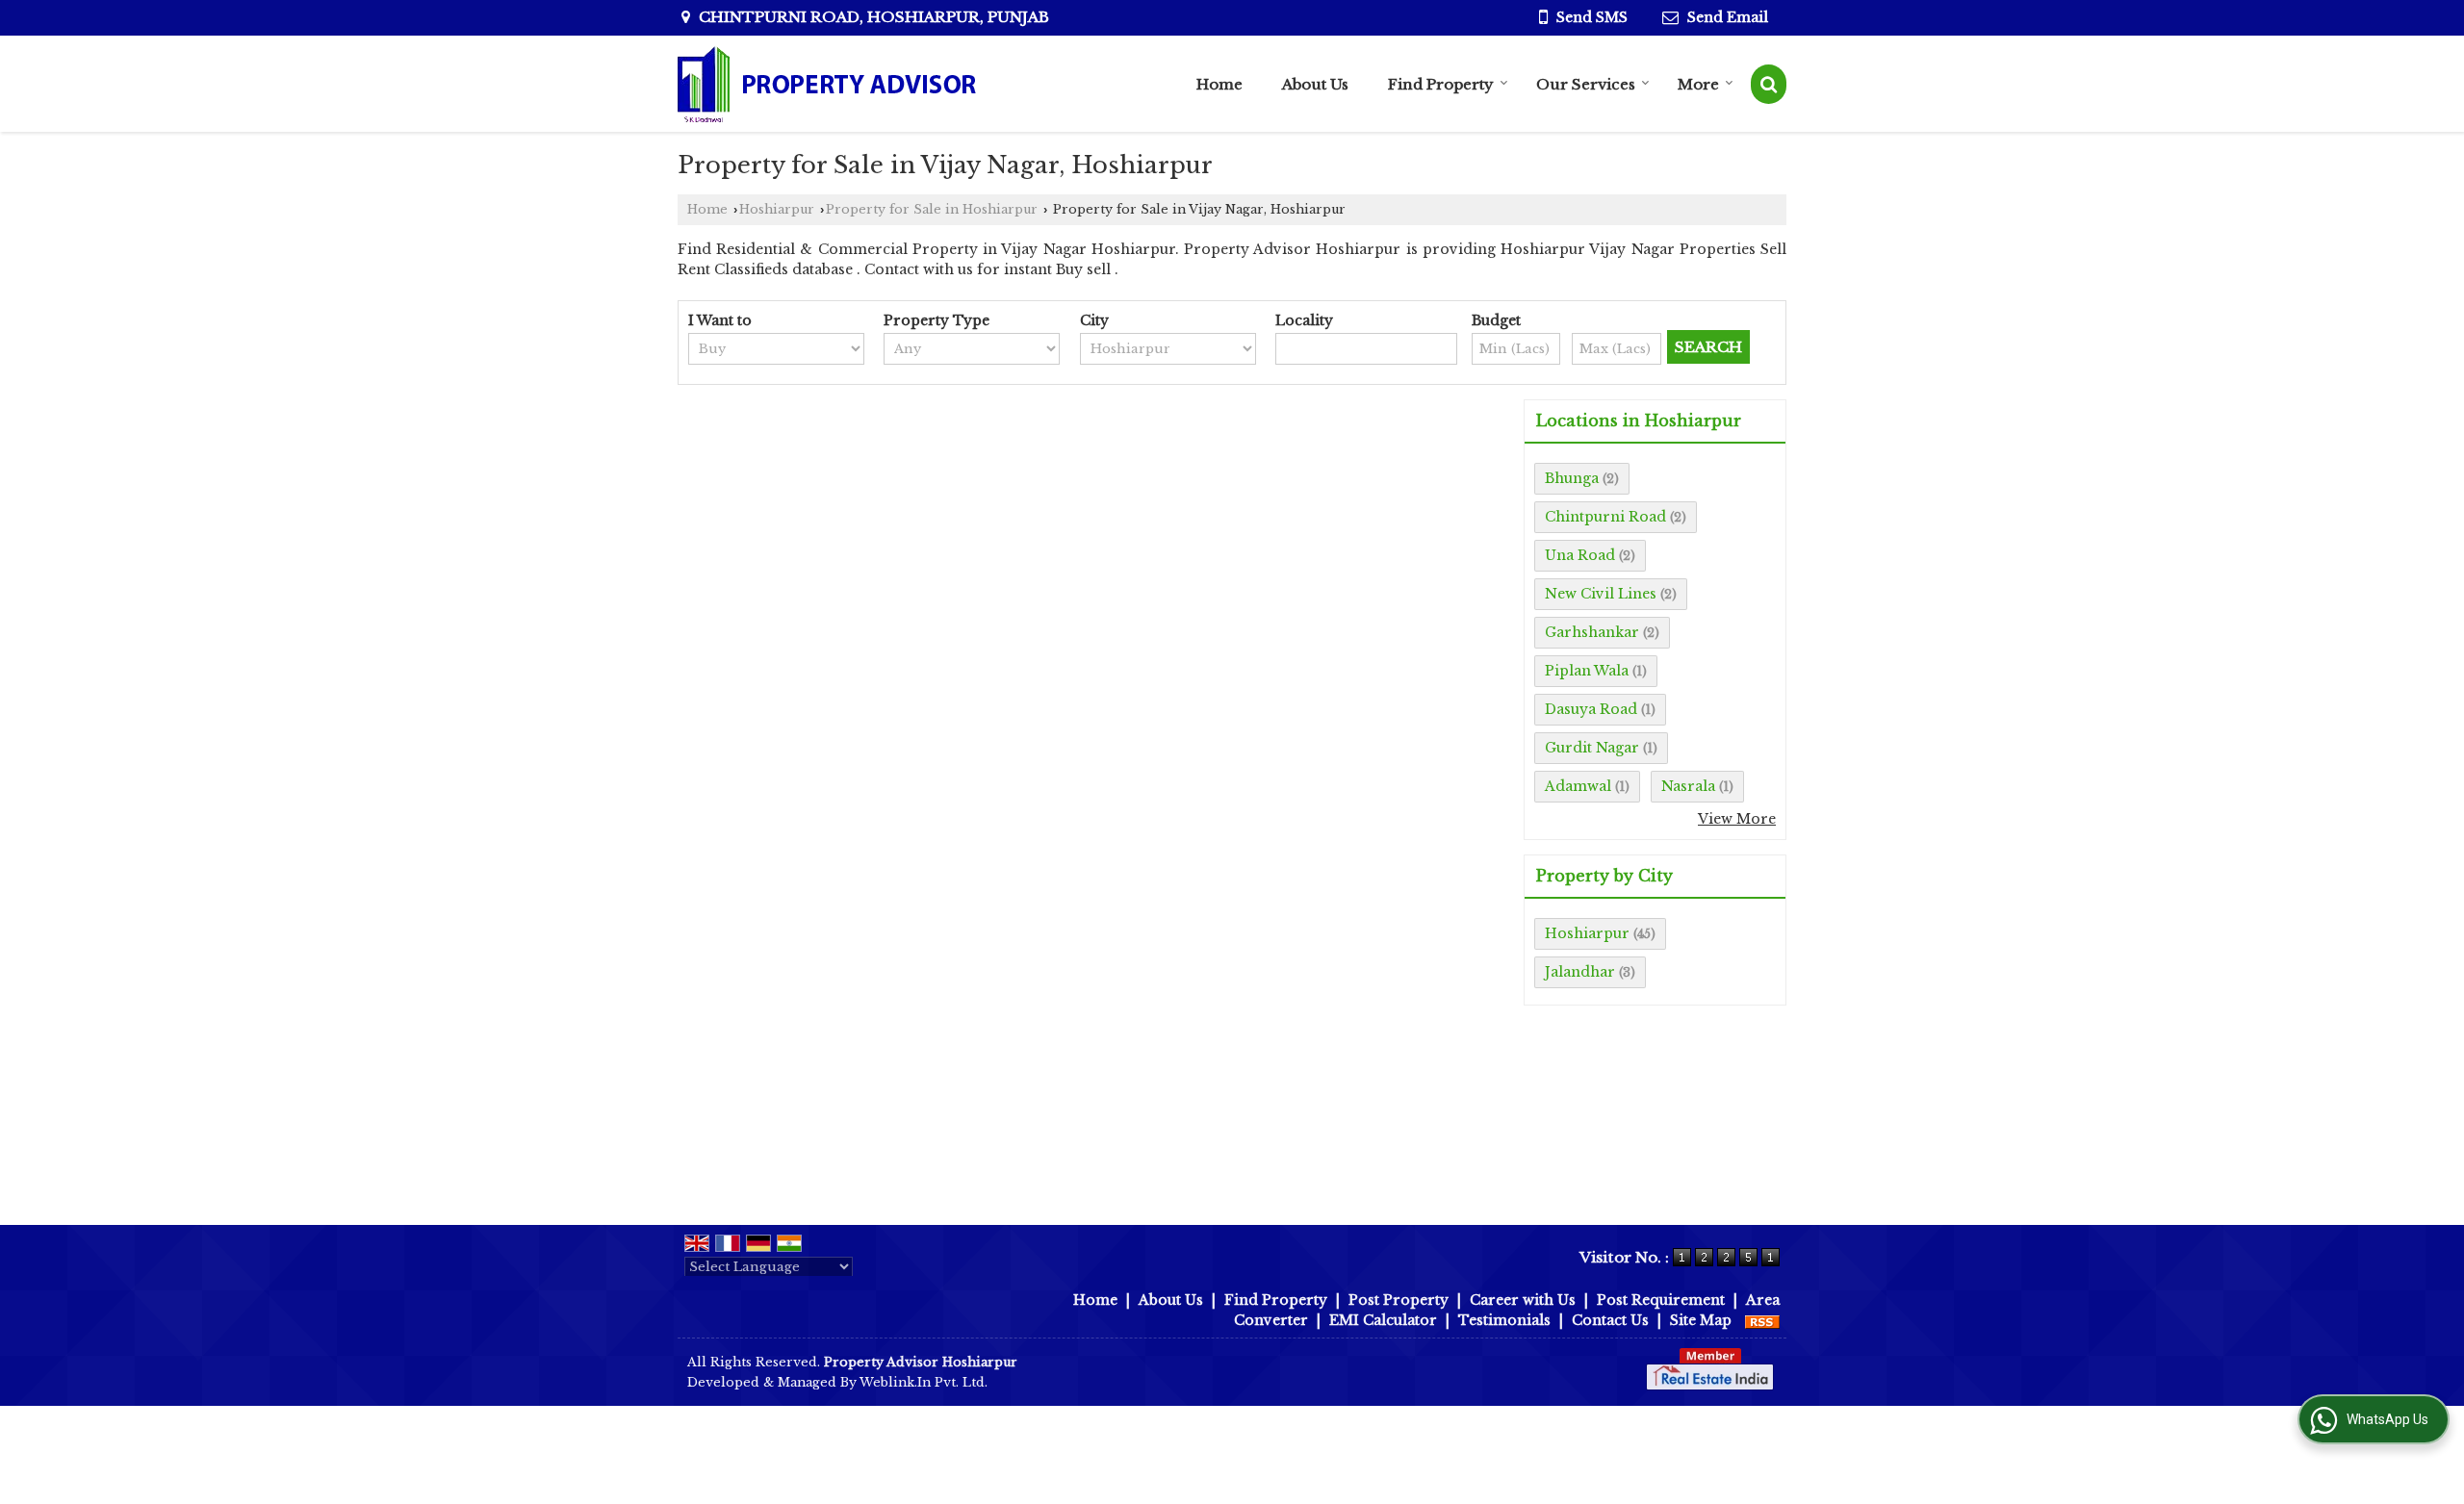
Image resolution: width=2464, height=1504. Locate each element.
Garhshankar (1592, 632)
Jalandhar (1580, 972)
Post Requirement (1661, 1300)
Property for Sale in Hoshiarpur (932, 209)
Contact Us (1610, 1320)
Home (1219, 84)
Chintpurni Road (1605, 517)
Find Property (1441, 84)
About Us (1315, 84)
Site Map (1701, 1320)
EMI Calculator (1383, 1320)
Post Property (1399, 1300)
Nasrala (1688, 786)
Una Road (1580, 555)
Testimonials (1504, 1320)
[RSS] (1762, 1320)
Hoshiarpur (777, 209)
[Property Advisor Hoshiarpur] (827, 84)
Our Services (1586, 84)
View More (1737, 819)
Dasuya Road (1591, 709)
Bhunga (1572, 478)
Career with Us (1523, 1300)
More (1698, 84)
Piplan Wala (1587, 671)
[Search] (1769, 84)
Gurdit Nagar (1592, 748)
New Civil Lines (1601, 594)
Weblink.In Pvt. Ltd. (924, 1382)
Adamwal (1578, 786)
